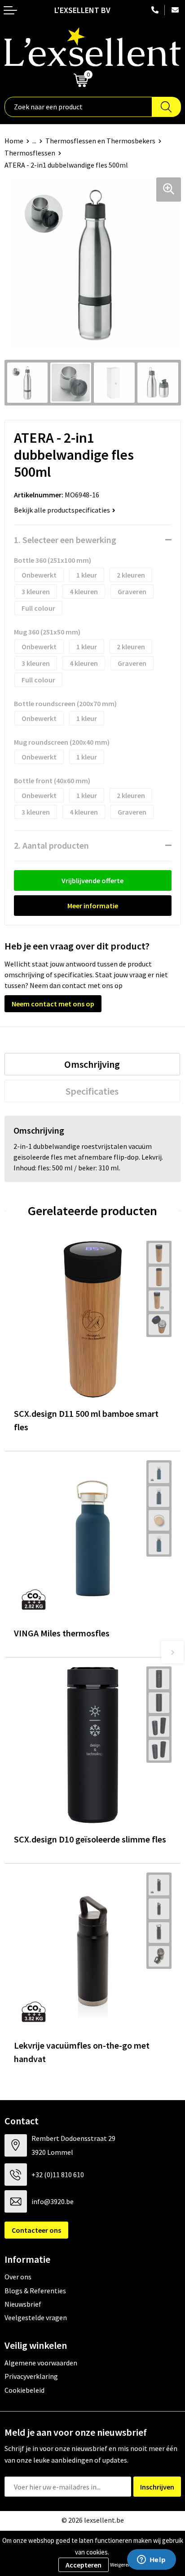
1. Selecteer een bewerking (65, 540)
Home (14, 141)
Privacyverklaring (31, 2376)
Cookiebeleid (24, 2390)
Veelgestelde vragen (36, 2317)
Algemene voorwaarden (41, 2363)
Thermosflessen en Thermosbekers (100, 141)
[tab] (92, 1064)
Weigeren (121, 2565)
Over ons (18, 2277)
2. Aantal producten (51, 845)
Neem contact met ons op (53, 1004)
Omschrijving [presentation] (92, 1064)
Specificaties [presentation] (92, 1091)
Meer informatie (93, 906)
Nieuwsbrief (23, 2304)
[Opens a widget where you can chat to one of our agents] (151, 2560)
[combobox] (78, 107)
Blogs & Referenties (35, 2291)
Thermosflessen (30, 153)
